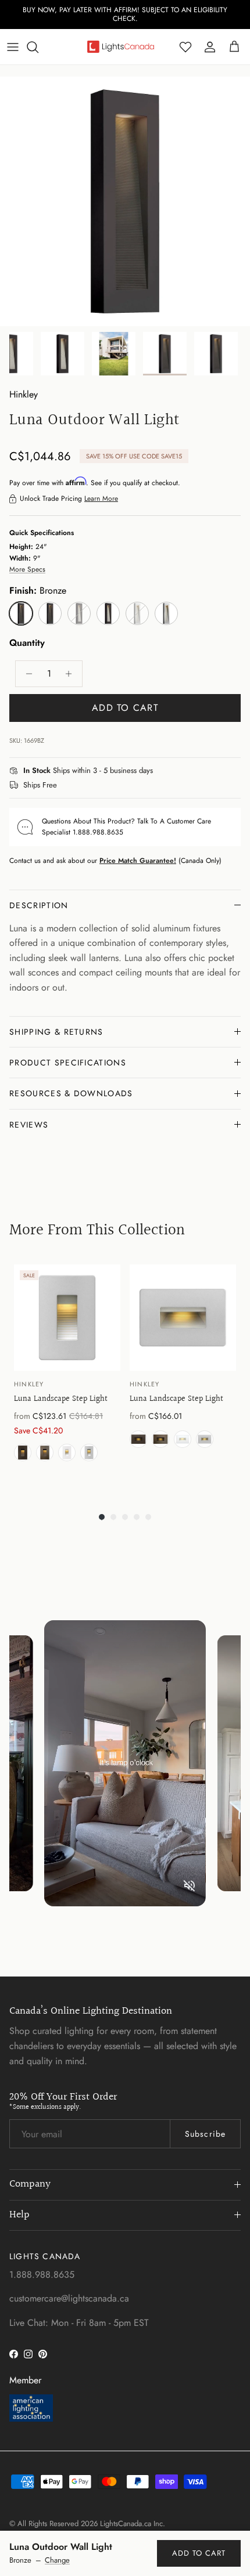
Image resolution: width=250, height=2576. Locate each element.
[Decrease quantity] (26, 665)
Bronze (23, 1444)
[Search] (38, 38)
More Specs (27, 561)
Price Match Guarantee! (138, 852)
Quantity (27, 635)
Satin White (67, 1444)
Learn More (101, 490)
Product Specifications (68, 1054)
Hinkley (24, 386)
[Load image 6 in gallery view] (125, 193)
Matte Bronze (45, 1444)
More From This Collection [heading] (97, 1222)
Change (57, 2560)
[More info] (160, 763)
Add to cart (125, 699)
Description (39, 897)
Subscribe (205, 2126)
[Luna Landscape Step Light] (67, 1309)
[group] (67, 1367)
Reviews (29, 1116)
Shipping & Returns (56, 1023)
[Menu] (13, 38)
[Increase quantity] (72, 665)
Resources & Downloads (71, 1085)
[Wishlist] (185, 38)
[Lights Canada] (121, 38)
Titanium (89, 1444)
